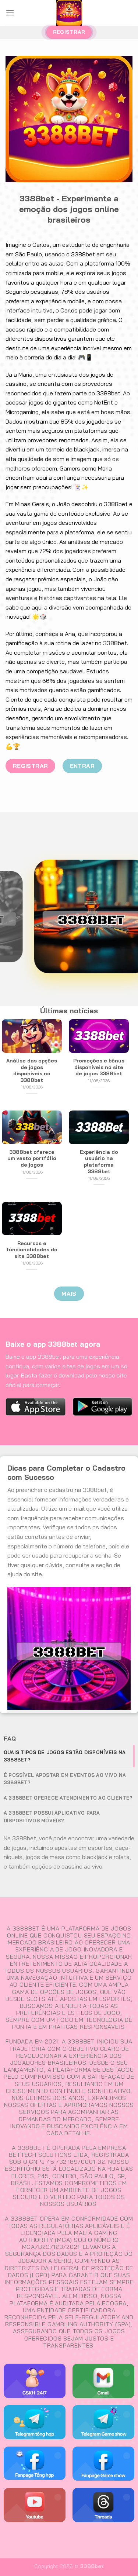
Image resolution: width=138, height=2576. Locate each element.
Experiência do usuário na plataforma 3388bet (99, 1161)
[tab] (69, 1756)
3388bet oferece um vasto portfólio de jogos (32, 1158)
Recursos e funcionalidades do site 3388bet (32, 1249)
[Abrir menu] (10, 13)
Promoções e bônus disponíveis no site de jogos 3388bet (99, 1067)
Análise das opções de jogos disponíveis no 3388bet (32, 1070)
